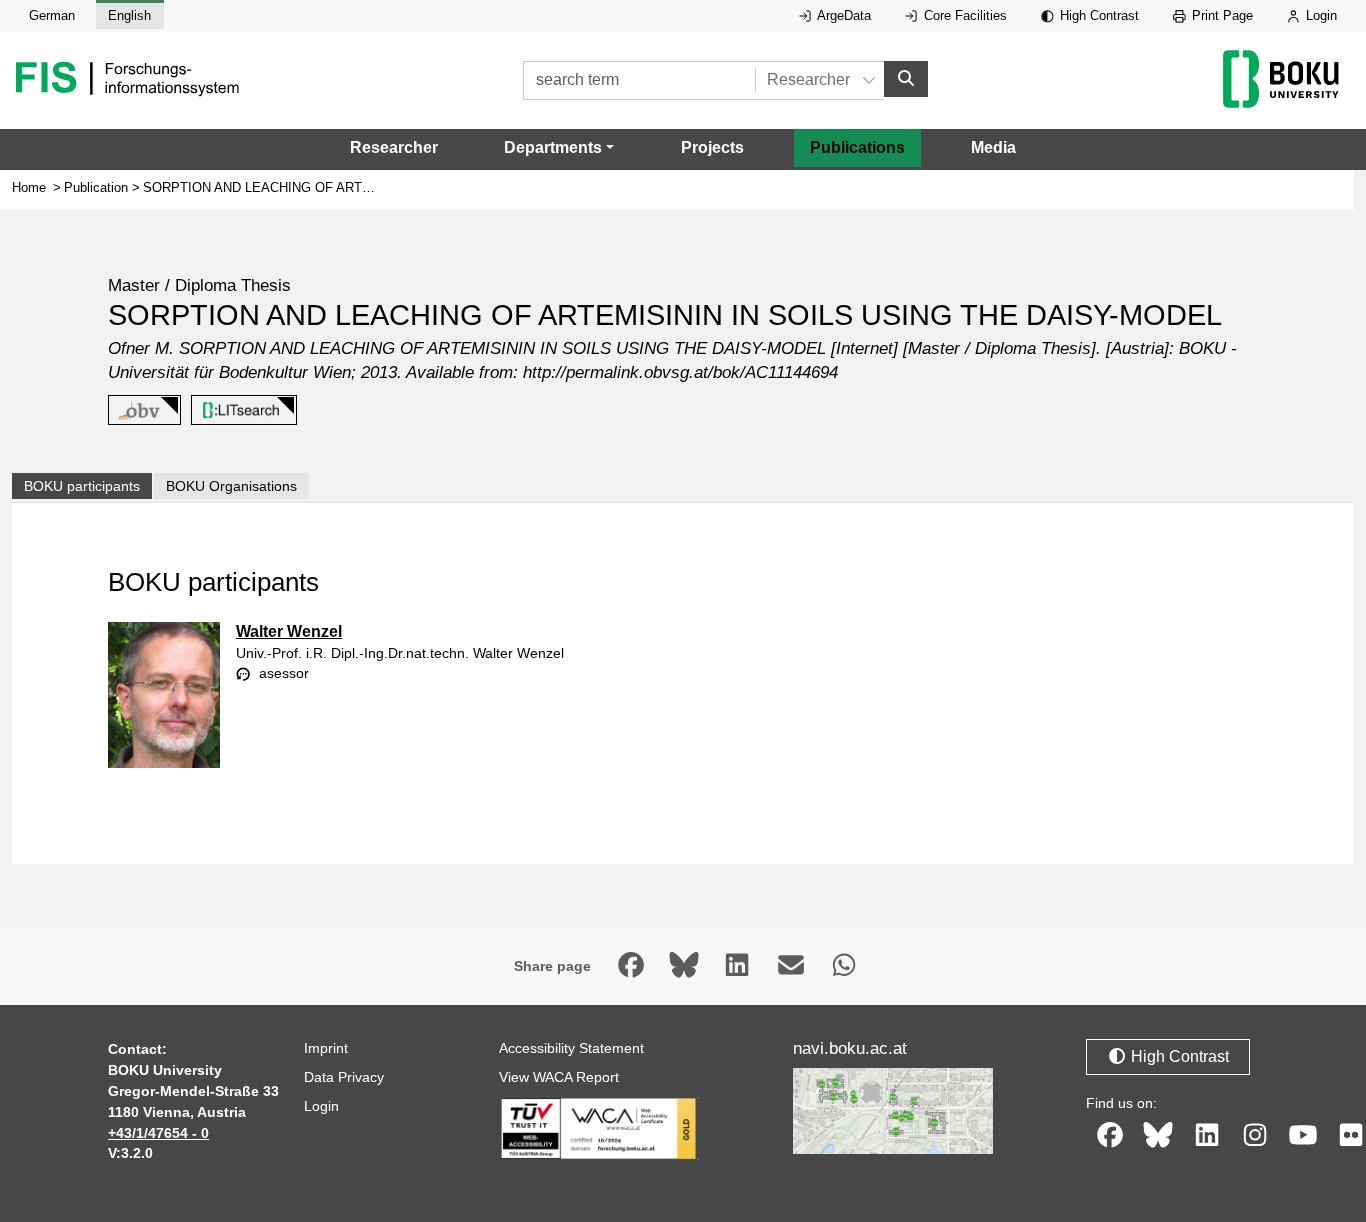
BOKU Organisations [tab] (231, 486)
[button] (559, 148)
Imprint (326, 1048)
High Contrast (1097, 15)
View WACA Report (559, 1077)
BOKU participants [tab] (82, 486)
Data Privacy (344, 1077)
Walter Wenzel (289, 631)
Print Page (1220, 15)
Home (29, 187)
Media (993, 147)
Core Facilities (963, 15)
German (52, 15)
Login (1319, 15)
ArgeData (842, 15)
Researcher (394, 147)
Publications (857, 147)
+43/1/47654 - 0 (158, 1133)
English (129, 15)
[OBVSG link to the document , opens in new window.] (141, 410)
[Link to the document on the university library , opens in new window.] (240, 410)
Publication (96, 187)
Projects (712, 147)
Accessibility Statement (571, 1048)
